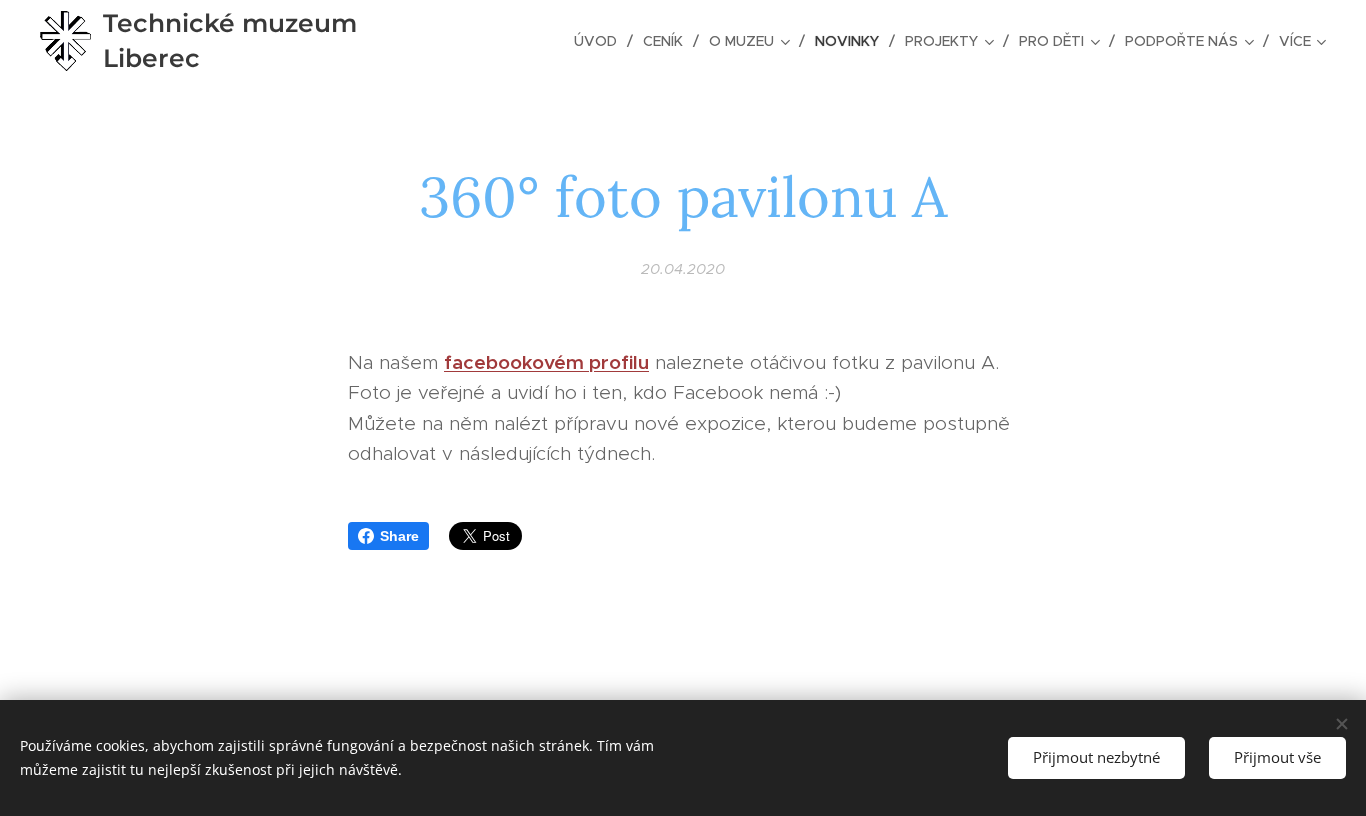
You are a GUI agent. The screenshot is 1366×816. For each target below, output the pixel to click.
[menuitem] (601, 41)
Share (399, 536)
